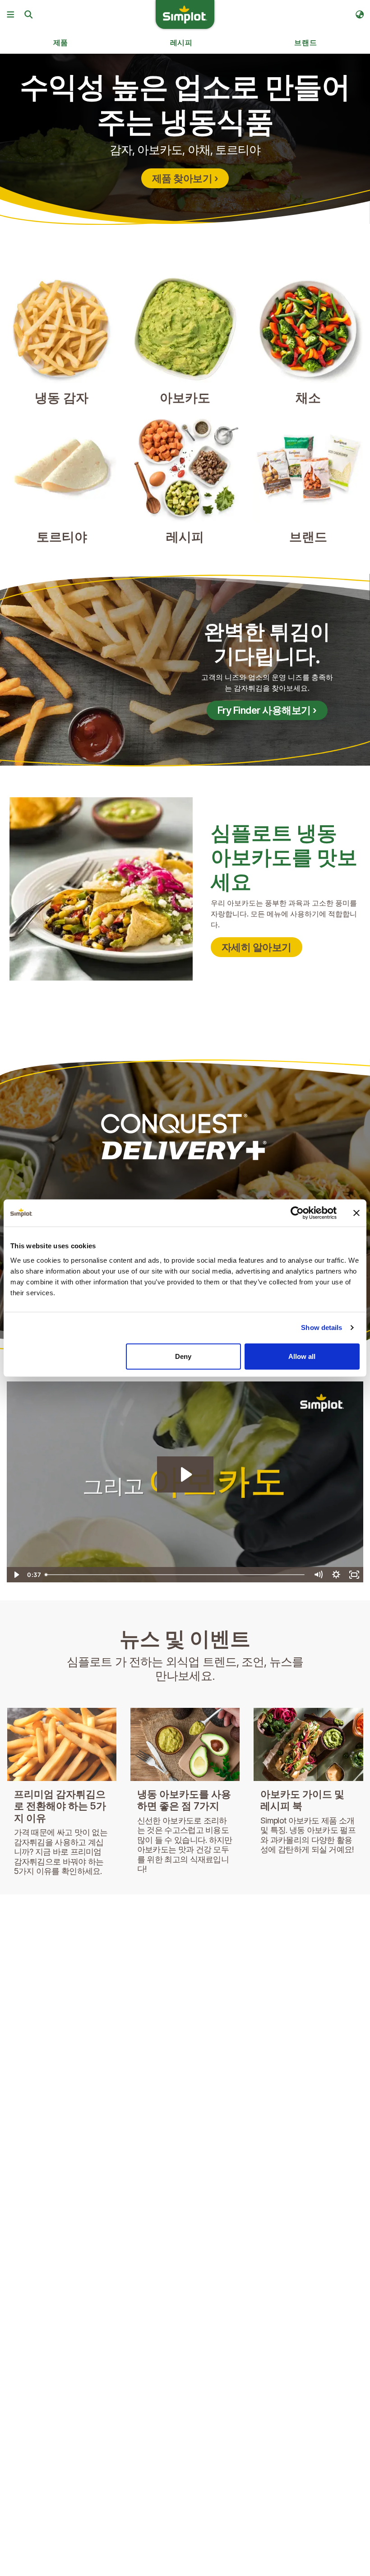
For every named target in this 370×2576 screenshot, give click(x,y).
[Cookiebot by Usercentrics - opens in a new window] (297, 1213)
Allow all (302, 1356)
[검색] (28, 14)
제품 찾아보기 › (185, 178)
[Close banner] (356, 1213)
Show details (321, 1328)
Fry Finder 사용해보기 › (267, 710)
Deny (183, 1356)
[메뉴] (10, 14)
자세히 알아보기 (257, 947)
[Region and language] (360, 14)
